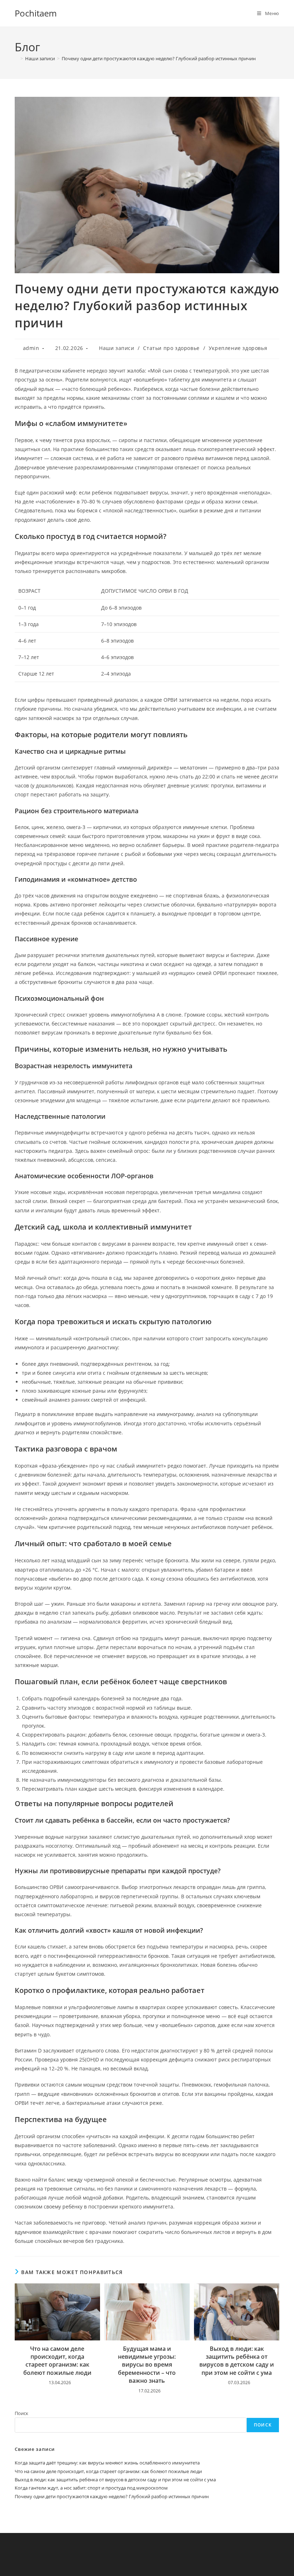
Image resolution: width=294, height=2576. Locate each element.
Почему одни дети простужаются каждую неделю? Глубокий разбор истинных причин (159, 58)
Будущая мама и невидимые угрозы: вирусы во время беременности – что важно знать (147, 2365)
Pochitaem (36, 13)
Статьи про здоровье (171, 348)
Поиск (22, 2413)
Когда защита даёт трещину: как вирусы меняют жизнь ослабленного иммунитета (107, 2463)
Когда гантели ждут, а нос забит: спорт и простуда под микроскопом (91, 2488)
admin (31, 348)
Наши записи (117, 348)
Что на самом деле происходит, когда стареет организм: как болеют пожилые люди (57, 2361)
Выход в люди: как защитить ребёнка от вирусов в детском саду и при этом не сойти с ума (237, 2361)
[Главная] (16, 58)
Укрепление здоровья (238, 348)
